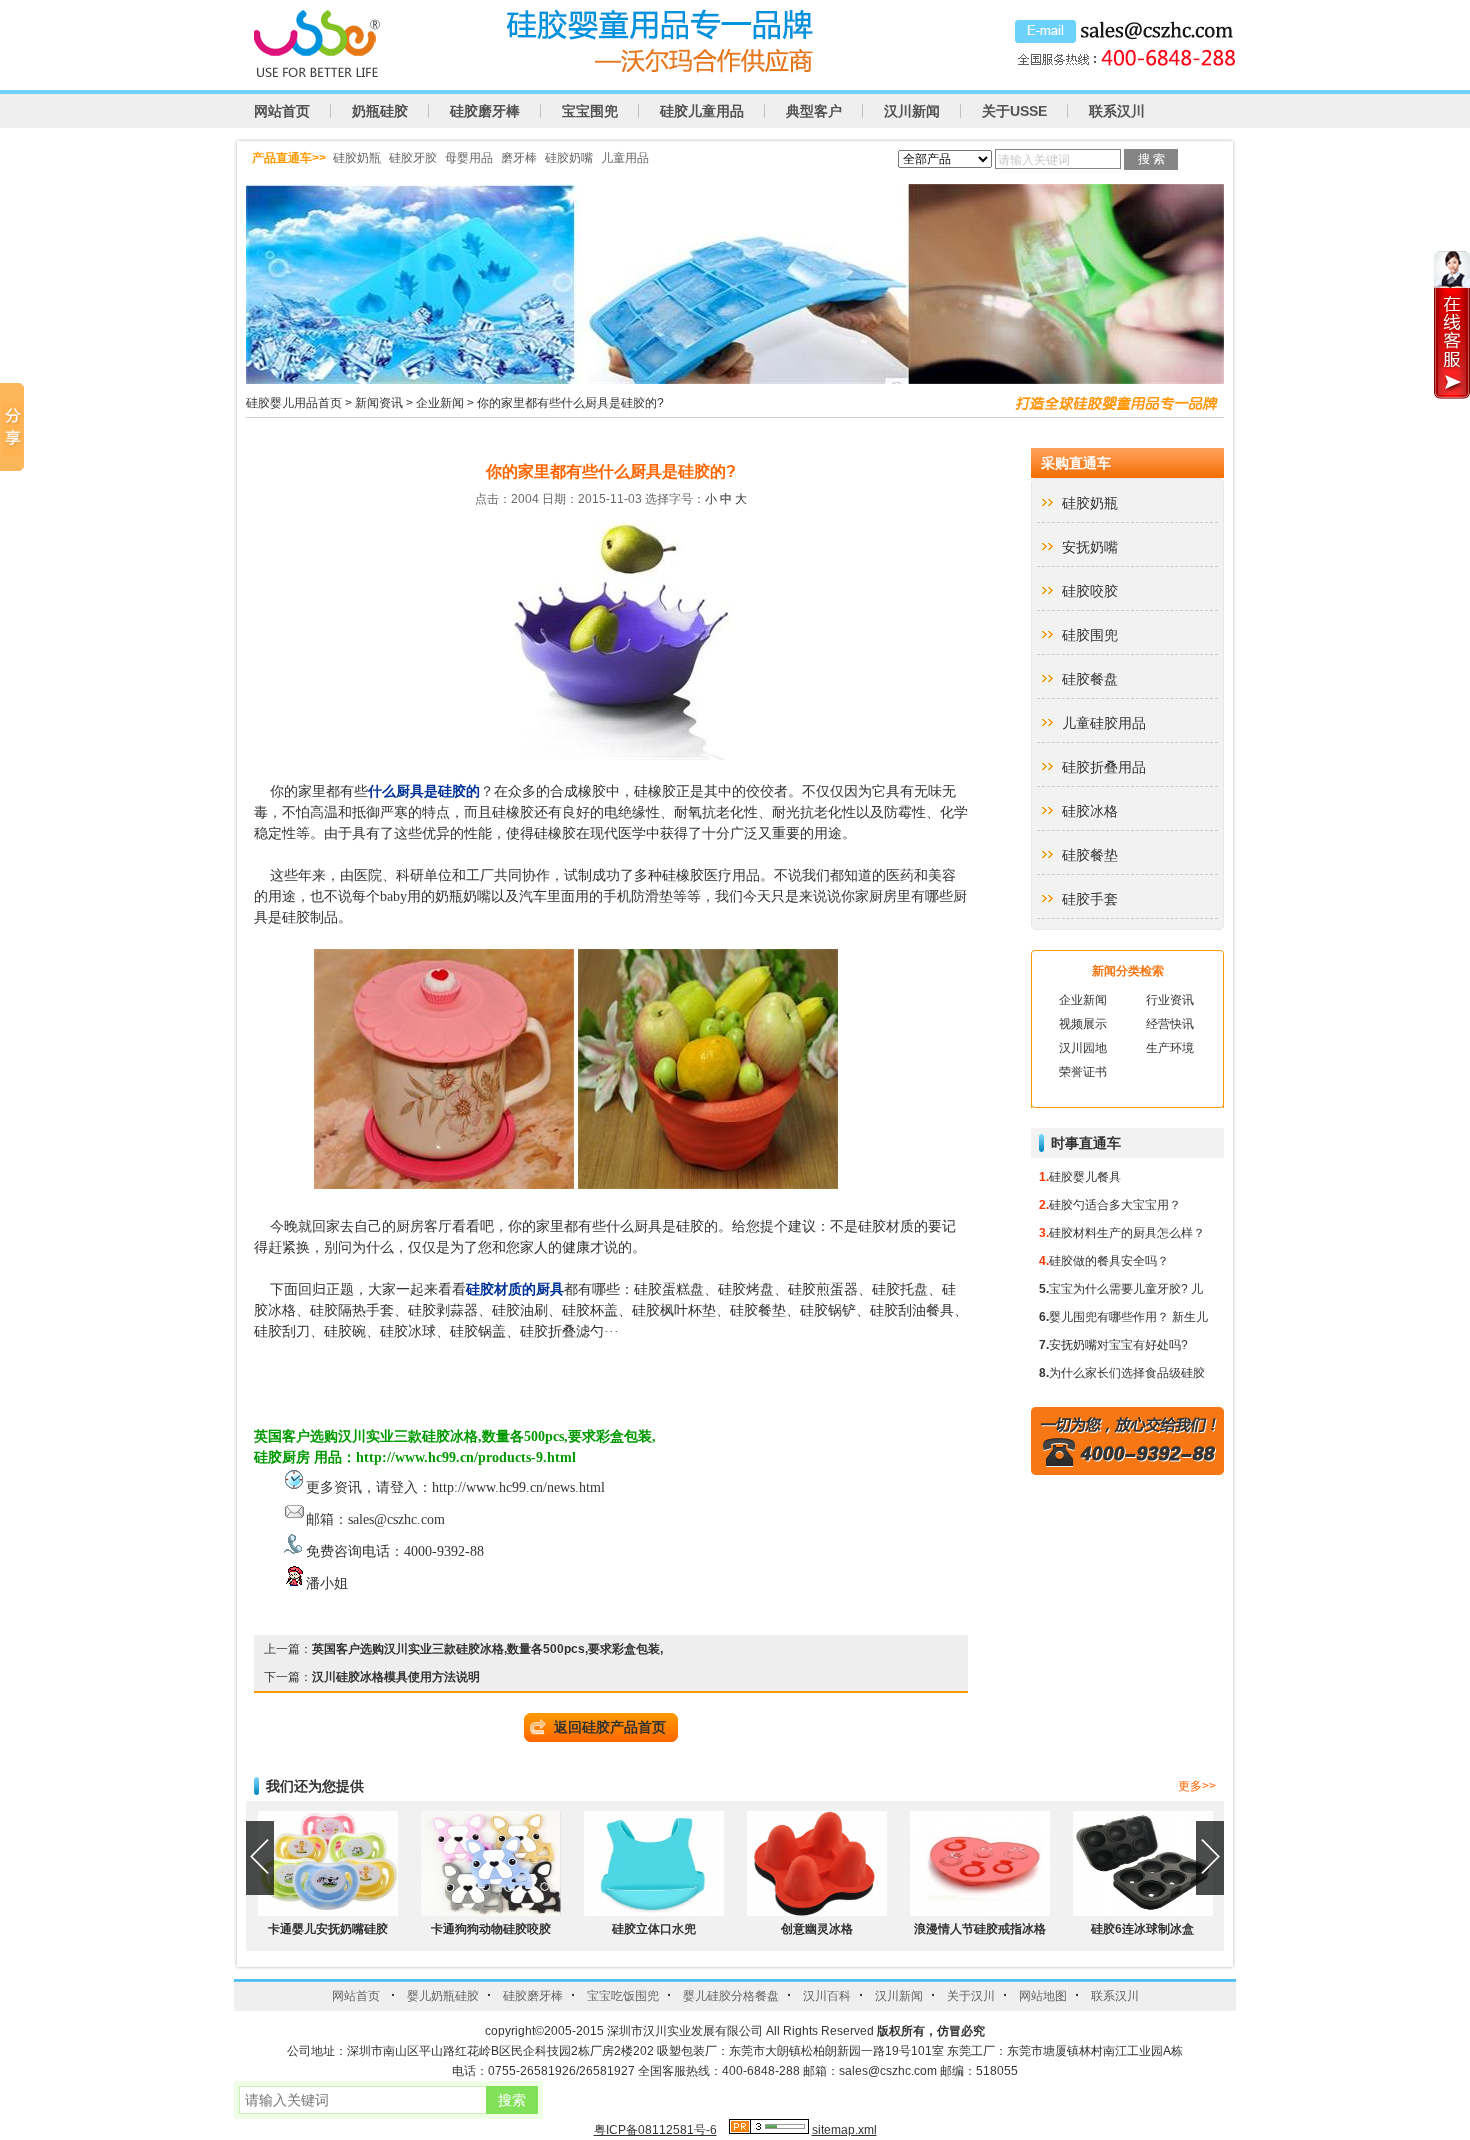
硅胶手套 (1090, 899)
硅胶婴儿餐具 (1085, 1177)
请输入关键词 (1034, 160)
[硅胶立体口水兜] (654, 1912)
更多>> (1197, 1786)
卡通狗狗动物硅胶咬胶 (491, 1929)
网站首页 (282, 111)
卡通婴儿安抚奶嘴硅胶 (328, 1929)
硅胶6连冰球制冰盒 (1142, 1929)
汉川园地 (1083, 1048)
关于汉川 (971, 1996)
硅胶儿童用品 (702, 111)
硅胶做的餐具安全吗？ (1109, 1261)
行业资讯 (1170, 1000)
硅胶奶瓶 (357, 158)
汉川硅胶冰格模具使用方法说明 (396, 1677)
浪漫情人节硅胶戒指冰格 (980, 1929)
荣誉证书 (1083, 1072)
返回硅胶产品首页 (610, 1727)
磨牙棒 (519, 158)
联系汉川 (1117, 111)
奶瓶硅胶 (380, 111)
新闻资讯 (379, 403)
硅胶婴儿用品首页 (294, 403)
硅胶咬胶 (1090, 591)
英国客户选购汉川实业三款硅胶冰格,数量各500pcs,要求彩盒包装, (487, 1649)
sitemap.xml (844, 2130)
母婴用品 (469, 158)
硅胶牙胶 (413, 158)
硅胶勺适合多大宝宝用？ (1115, 1205)
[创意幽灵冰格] (817, 1912)
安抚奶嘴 (1090, 547)
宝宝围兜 (590, 111)
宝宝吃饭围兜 (623, 1996)
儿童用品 (625, 158)
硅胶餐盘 (1090, 679)
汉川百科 (827, 1996)
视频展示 (1083, 1024)
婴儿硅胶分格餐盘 (731, 1996)
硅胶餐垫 (1090, 855)
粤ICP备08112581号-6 (655, 2130)
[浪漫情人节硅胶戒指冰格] (980, 1912)
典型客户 (814, 111)
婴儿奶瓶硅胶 (443, 1996)
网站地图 (1043, 1996)
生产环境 (1170, 1048)
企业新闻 (440, 403)
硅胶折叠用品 (1104, 767)
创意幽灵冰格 (817, 1929)
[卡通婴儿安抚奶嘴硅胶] (328, 1912)
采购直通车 (1076, 463)
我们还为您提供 (315, 1786)
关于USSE (1014, 111)
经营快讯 (1170, 1024)
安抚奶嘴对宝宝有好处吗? (1118, 1345)
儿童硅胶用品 (1104, 723)
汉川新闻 (912, 111)
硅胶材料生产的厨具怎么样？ (1127, 1233)
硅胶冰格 (1090, 811)
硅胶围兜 (1090, 635)
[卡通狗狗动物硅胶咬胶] (491, 1912)
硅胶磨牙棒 (485, 111)
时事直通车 (1086, 1143)
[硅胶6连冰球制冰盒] (1143, 1912)
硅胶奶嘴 (569, 158)
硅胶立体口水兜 (654, 1929)
